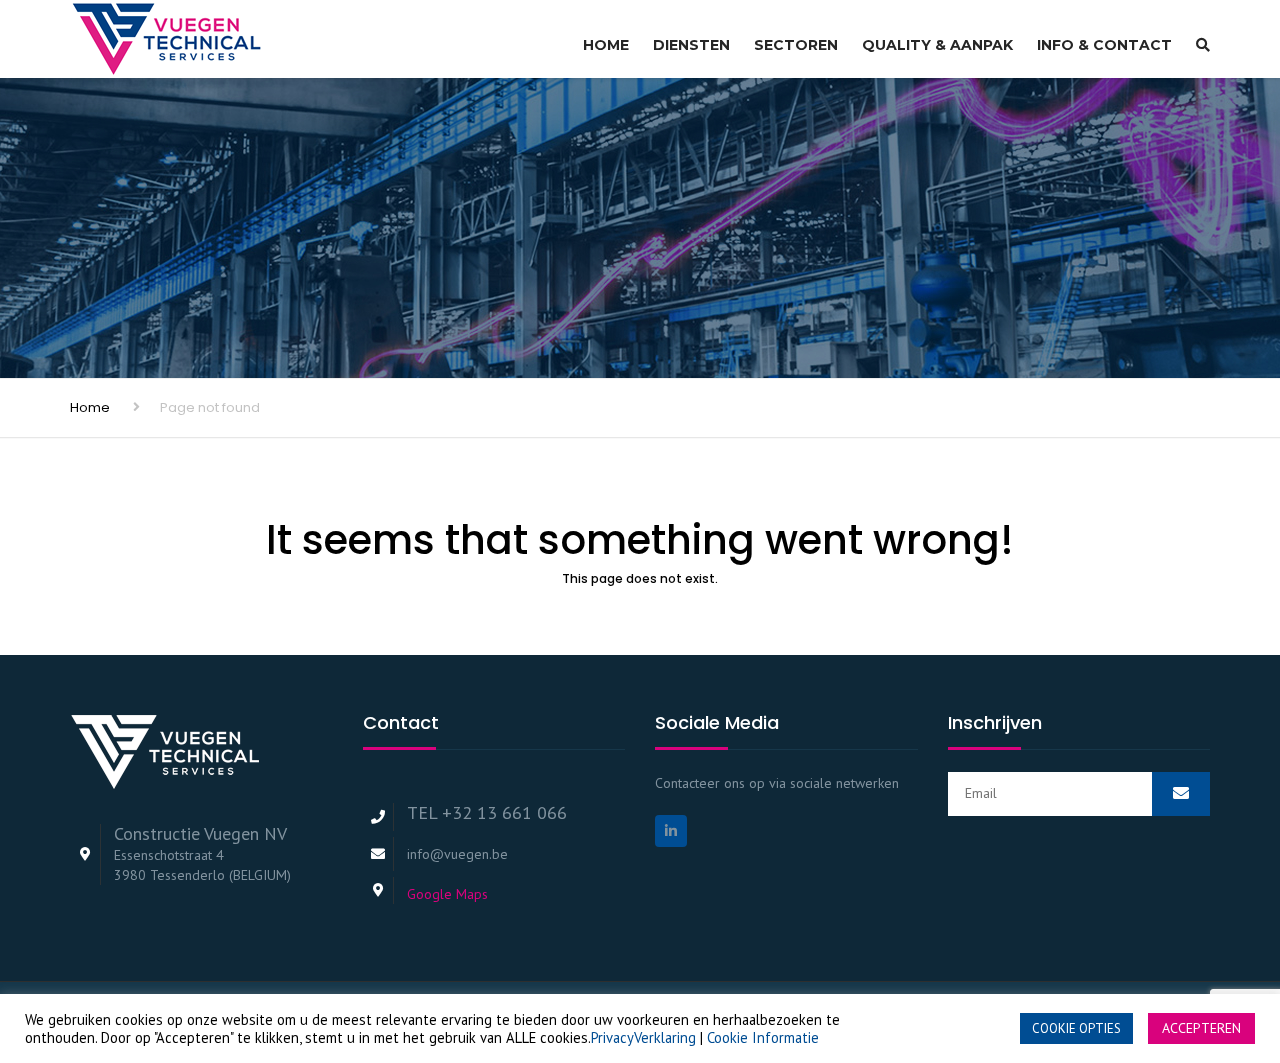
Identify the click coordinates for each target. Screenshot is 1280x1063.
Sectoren (796, 45)
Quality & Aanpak (937, 45)
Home (606, 45)
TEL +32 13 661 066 (487, 812)
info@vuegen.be (457, 854)
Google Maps (447, 894)
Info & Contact (1104, 45)
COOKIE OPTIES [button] (1076, 1028)
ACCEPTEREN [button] (1201, 1028)
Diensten (691, 45)
